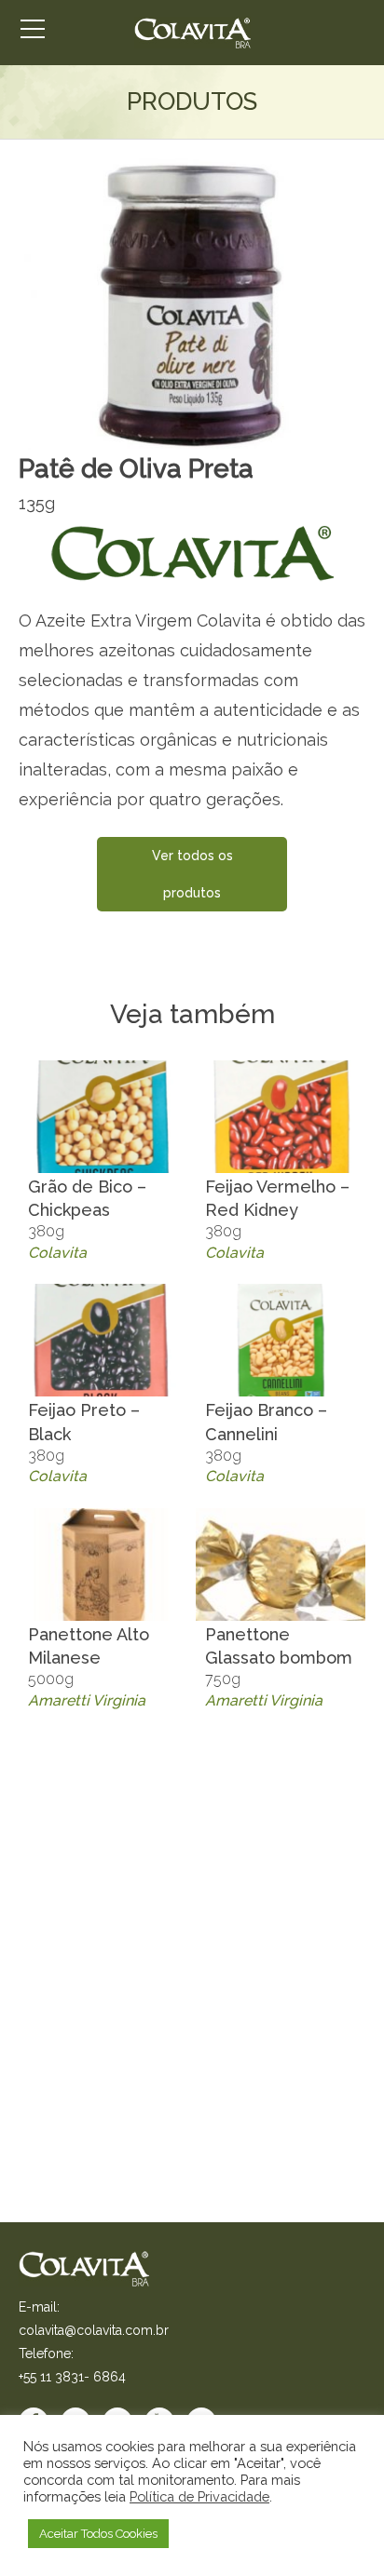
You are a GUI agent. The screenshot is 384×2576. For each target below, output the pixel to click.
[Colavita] (192, 33)
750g (279, 1667)
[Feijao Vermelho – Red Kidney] (281, 1117)
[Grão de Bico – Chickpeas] (103, 1117)
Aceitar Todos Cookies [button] (98, 2534)
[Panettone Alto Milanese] (103, 1564)
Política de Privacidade (199, 2496)
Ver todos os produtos (192, 874)
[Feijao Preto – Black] (103, 1340)
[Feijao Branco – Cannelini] (281, 1340)
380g (87, 1219)
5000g (89, 1667)
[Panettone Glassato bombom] (281, 1564)
